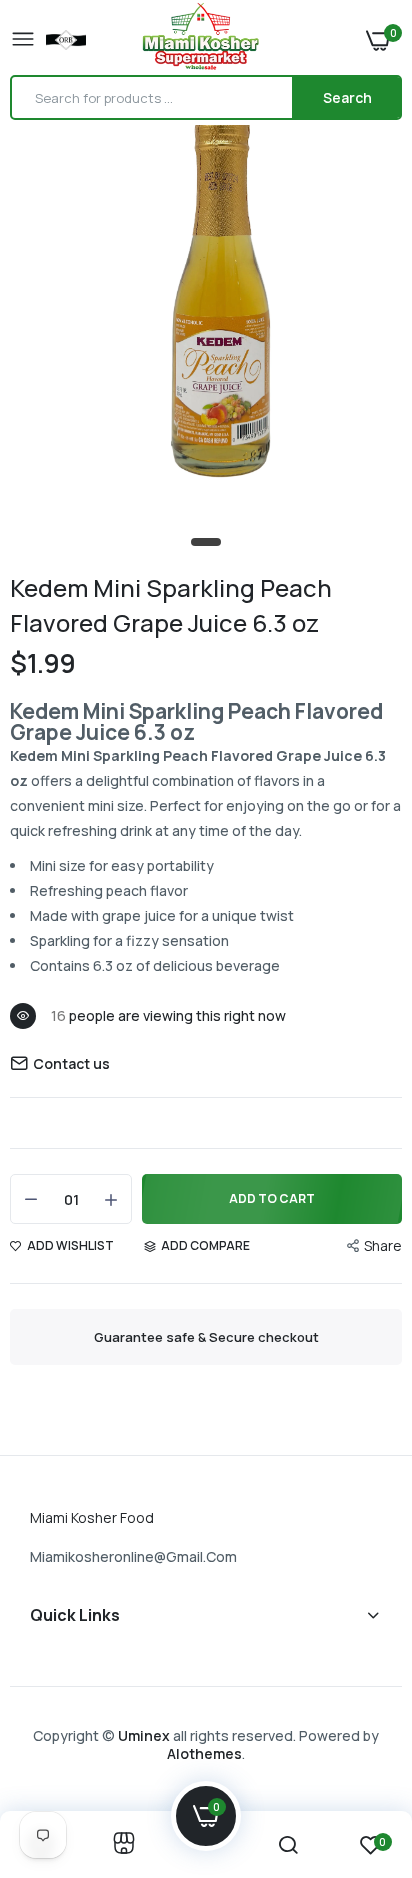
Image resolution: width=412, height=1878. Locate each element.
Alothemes (204, 1753)
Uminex (144, 1735)
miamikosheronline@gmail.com (133, 1556)
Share (383, 1245)
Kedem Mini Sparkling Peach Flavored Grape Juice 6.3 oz (171, 605)
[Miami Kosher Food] (201, 39)
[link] (124, 1844)
